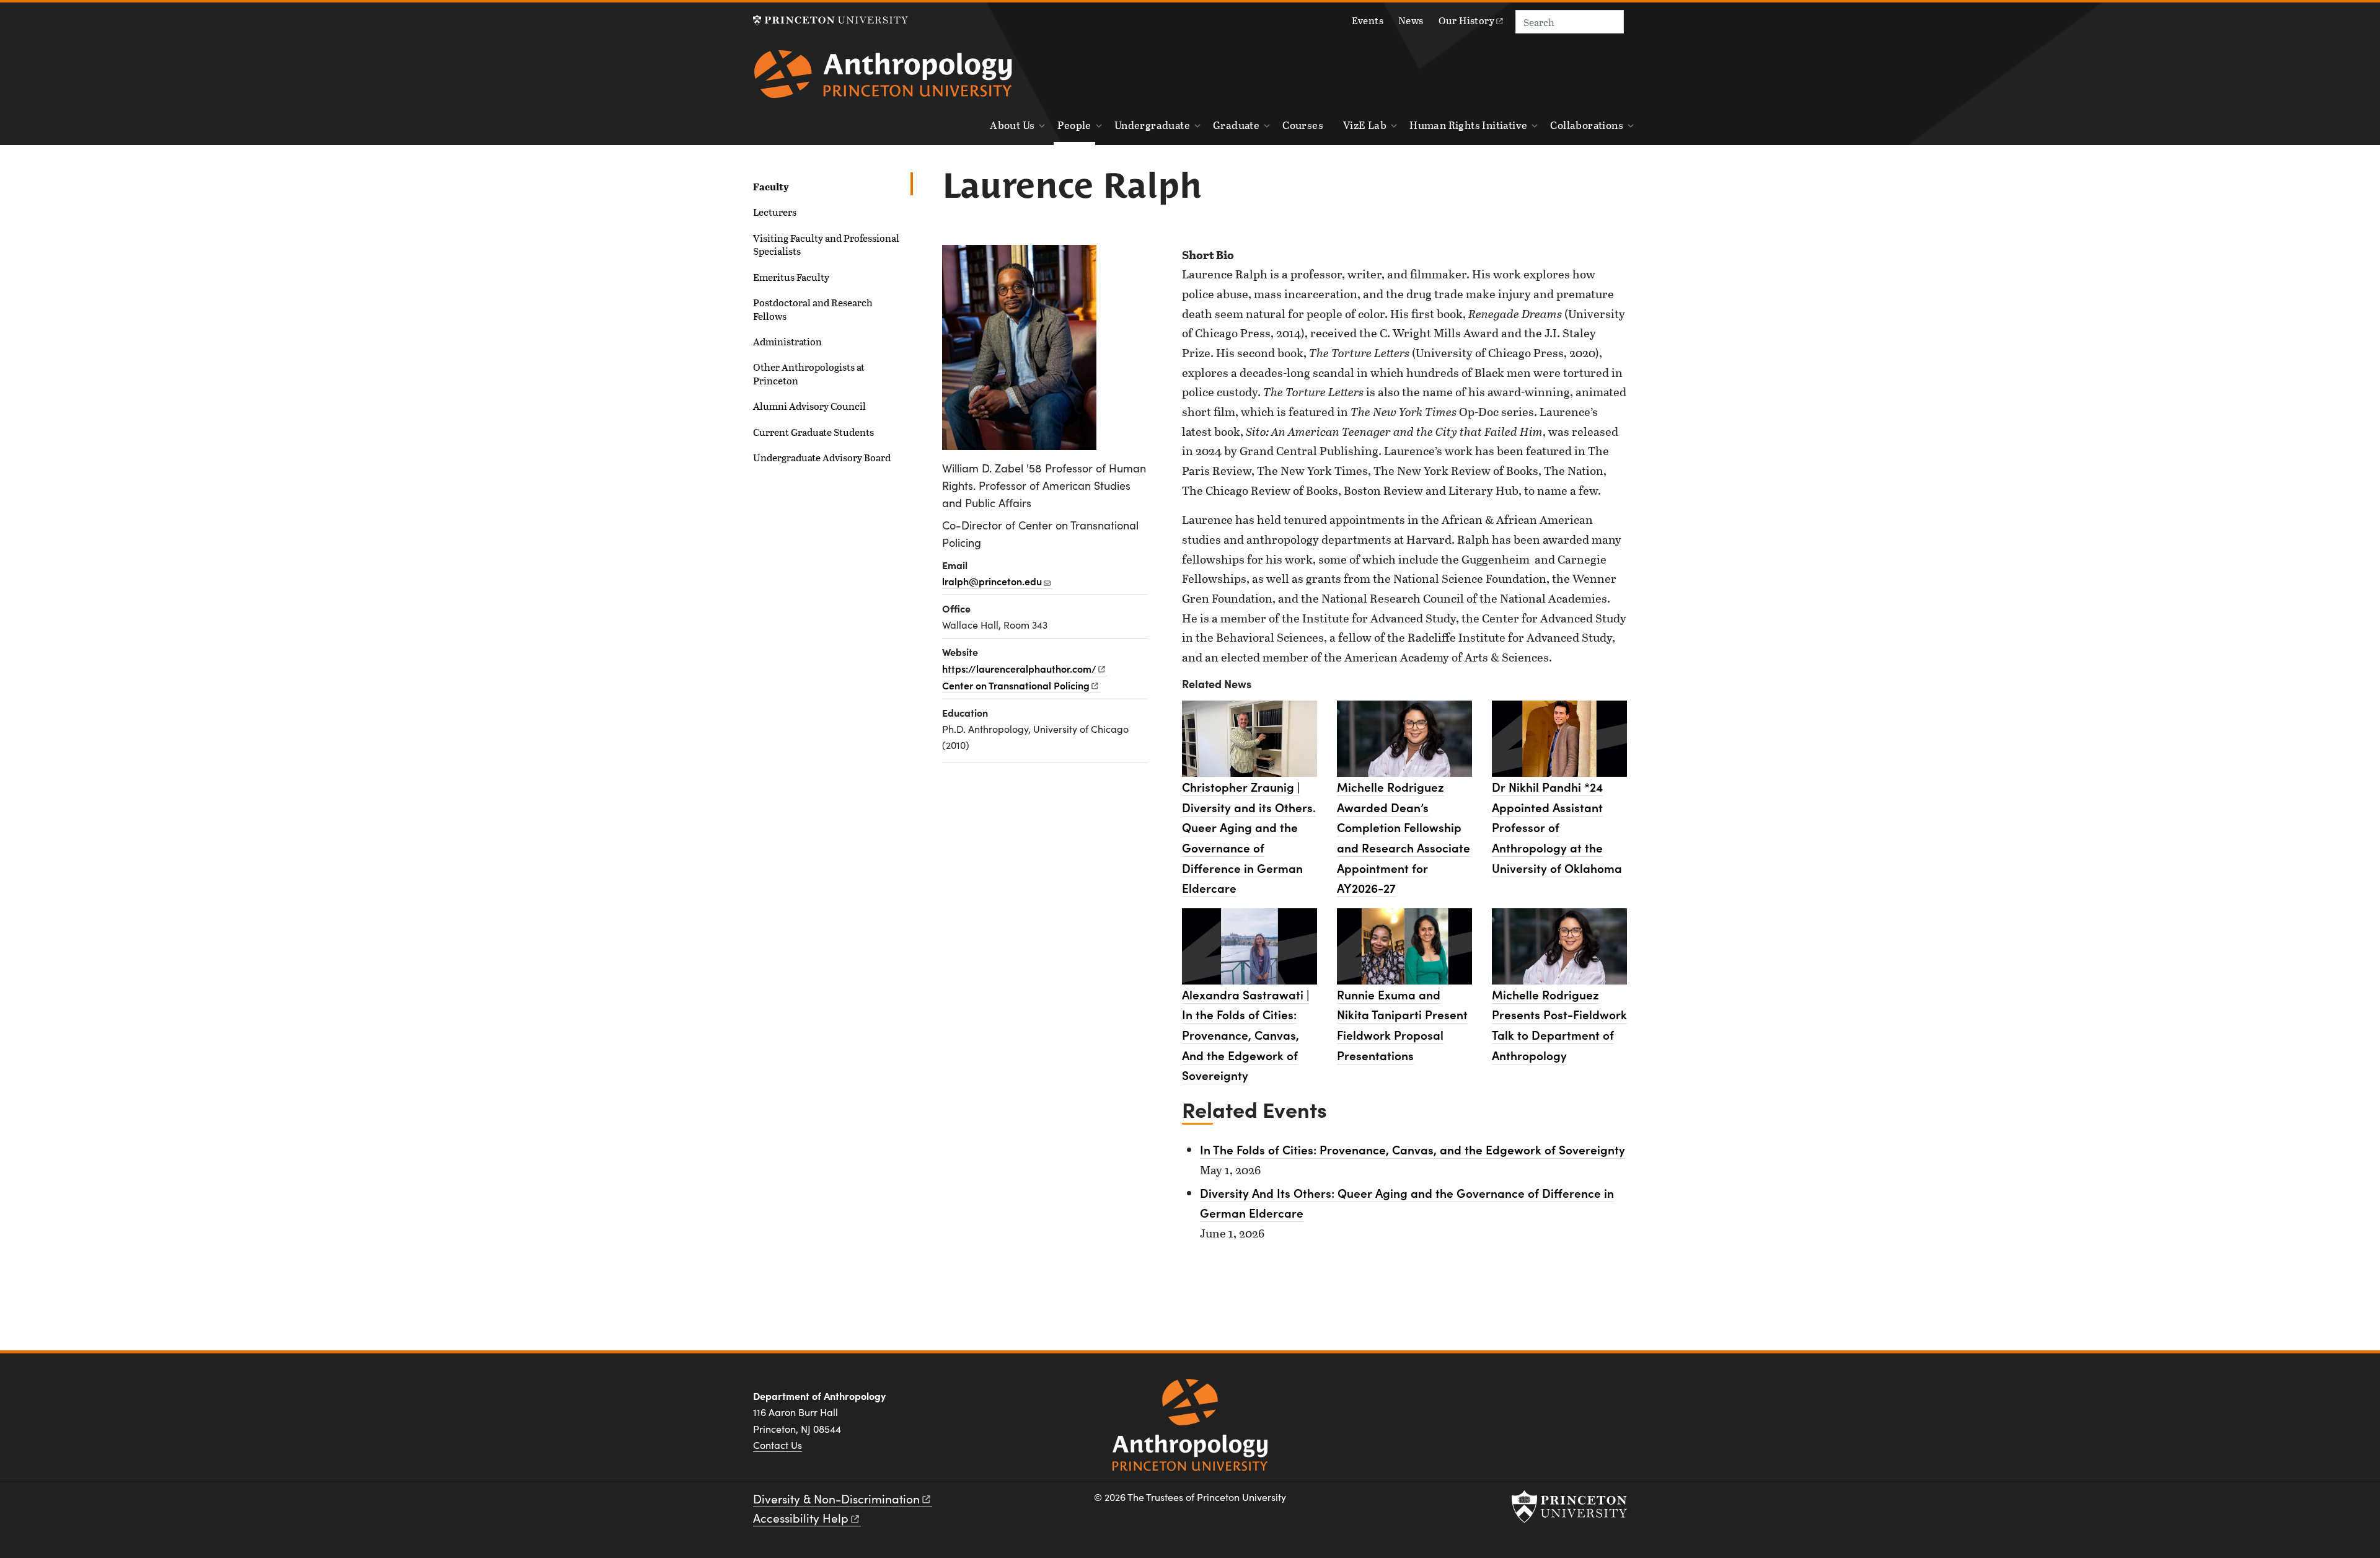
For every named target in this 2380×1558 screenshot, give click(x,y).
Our (1466, 20)
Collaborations (1587, 125)
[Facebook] (1525, 1401)
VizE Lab (1365, 125)
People (1076, 125)
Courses (1303, 125)
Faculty (813, 186)
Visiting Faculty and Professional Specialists (826, 245)
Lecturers (775, 212)
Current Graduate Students (813, 432)
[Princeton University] (831, 20)
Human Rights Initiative (1468, 125)
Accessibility (801, 1518)
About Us (1012, 125)
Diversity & (836, 1498)
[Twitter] (1584, 1401)
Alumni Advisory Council (809, 406)
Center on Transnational (1016, 685)
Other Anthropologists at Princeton (809, 374)
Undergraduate (1152, 125)
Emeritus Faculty (791, 277)
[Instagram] (1554, 1401)
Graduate (1236, 125)
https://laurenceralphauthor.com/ (1019, 668)
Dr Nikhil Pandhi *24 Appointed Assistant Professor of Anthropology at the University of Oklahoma (1557, 827)
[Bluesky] (1614, 1401)
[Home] (883, 79)
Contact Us (778, 1445)
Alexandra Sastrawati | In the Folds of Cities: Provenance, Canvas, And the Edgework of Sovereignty (1245, 1035)
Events (1368, 20)
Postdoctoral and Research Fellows (813, 309)
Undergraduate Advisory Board (822, 457)
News (1411, 20)
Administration (787, 341)
